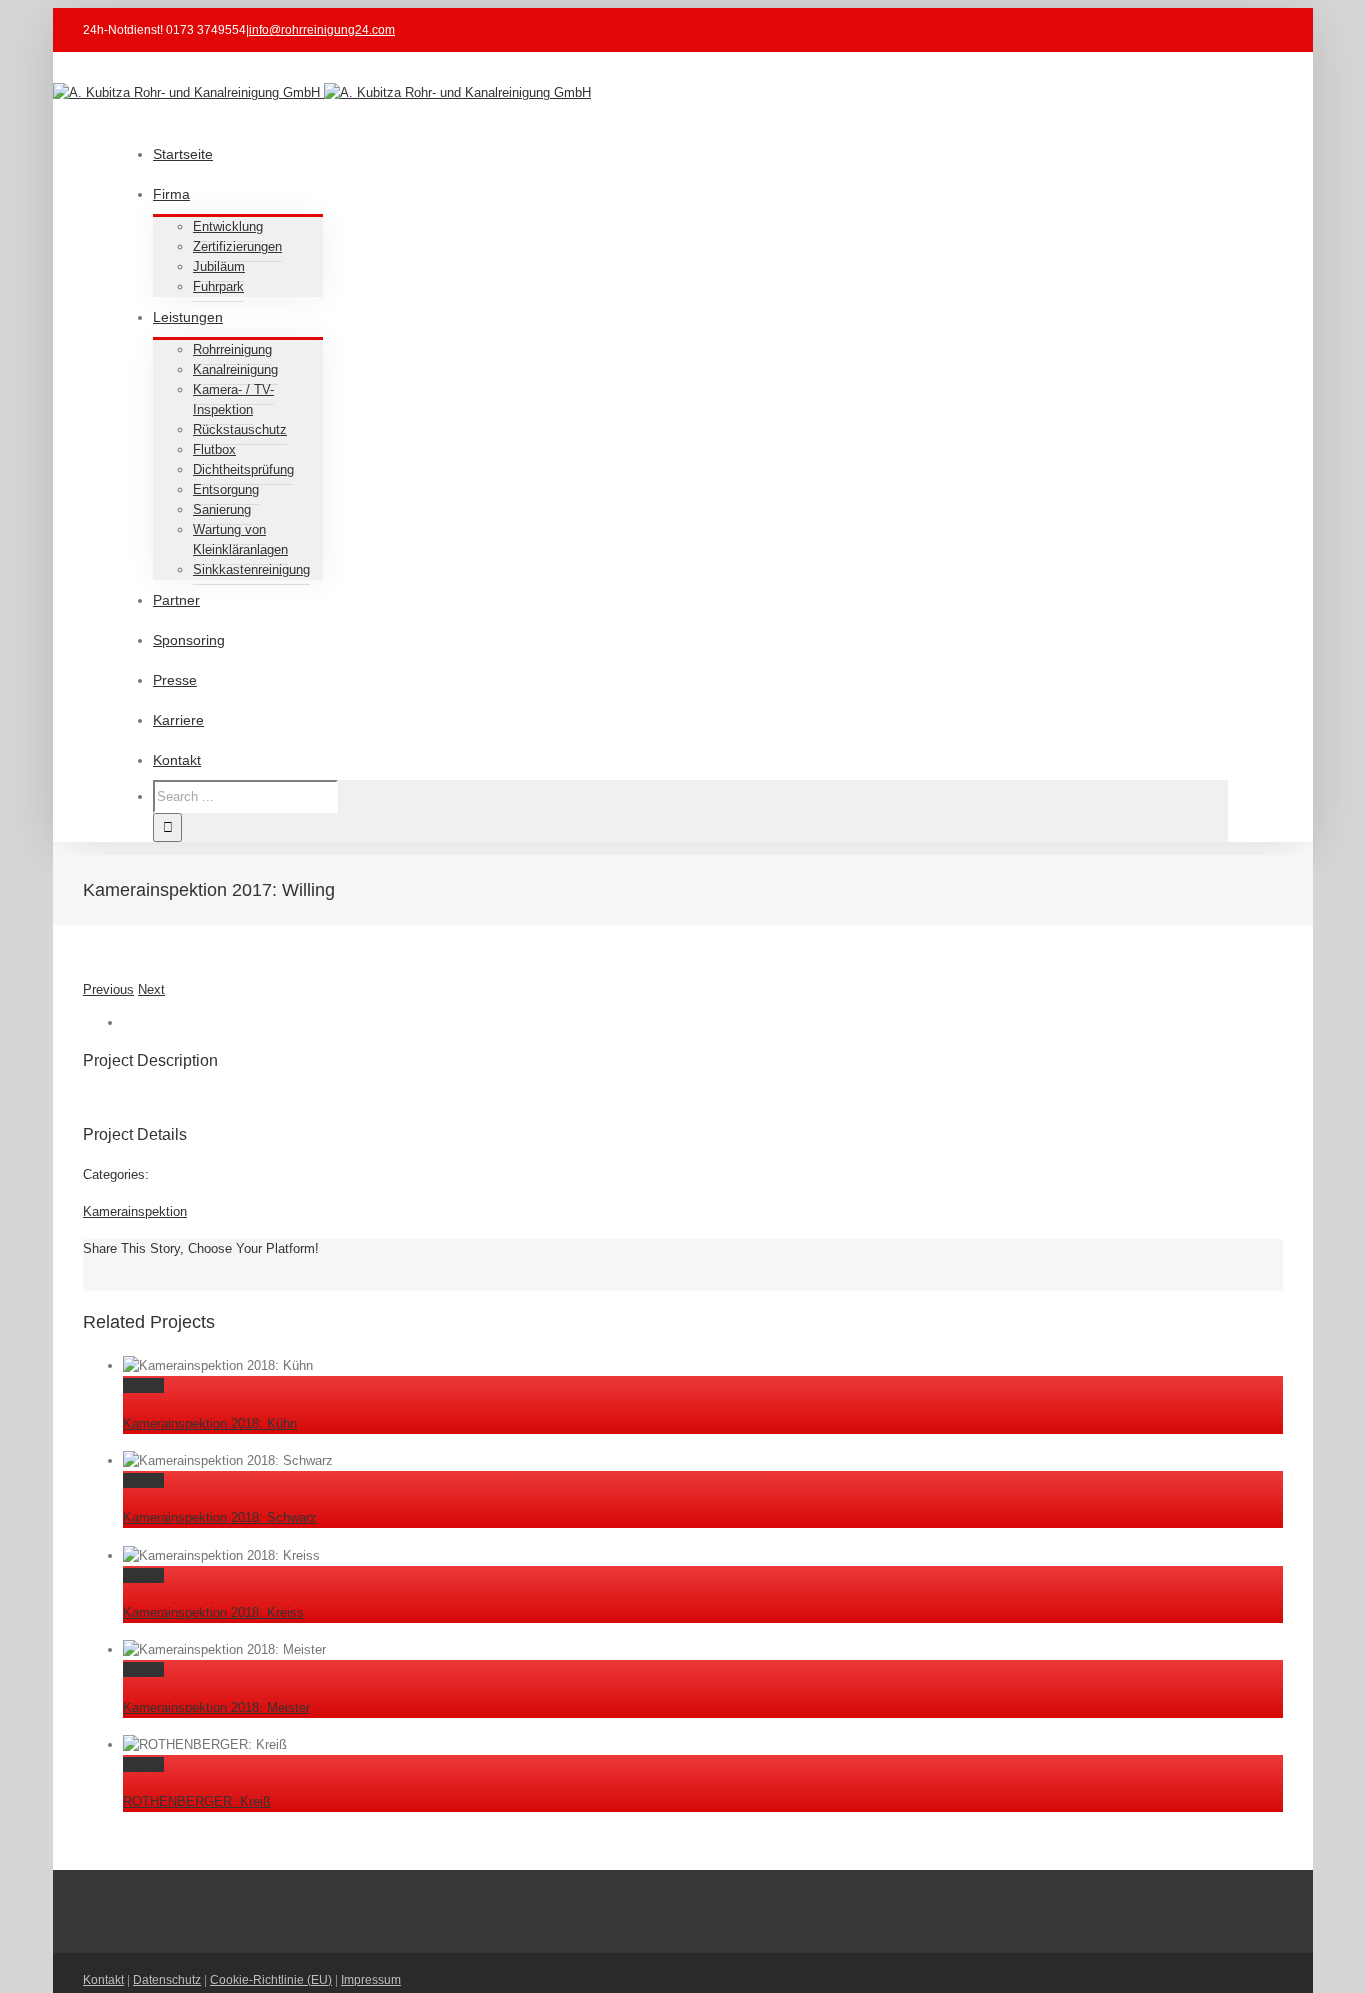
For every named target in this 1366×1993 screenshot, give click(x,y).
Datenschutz (167, 1980)
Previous (108, 989)
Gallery (143, 1385)
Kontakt (103, 1980)
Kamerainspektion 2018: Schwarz (220, 1517)
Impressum (371, 1980)
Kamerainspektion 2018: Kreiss (213, 1612)
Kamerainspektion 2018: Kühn (210, 1423)
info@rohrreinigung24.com (322, 30)
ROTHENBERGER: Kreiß (197, 1801)
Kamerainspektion (135, 1211)
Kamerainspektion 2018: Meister (216, 1707)
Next (151, 989)
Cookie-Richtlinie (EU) (271, 1980)
